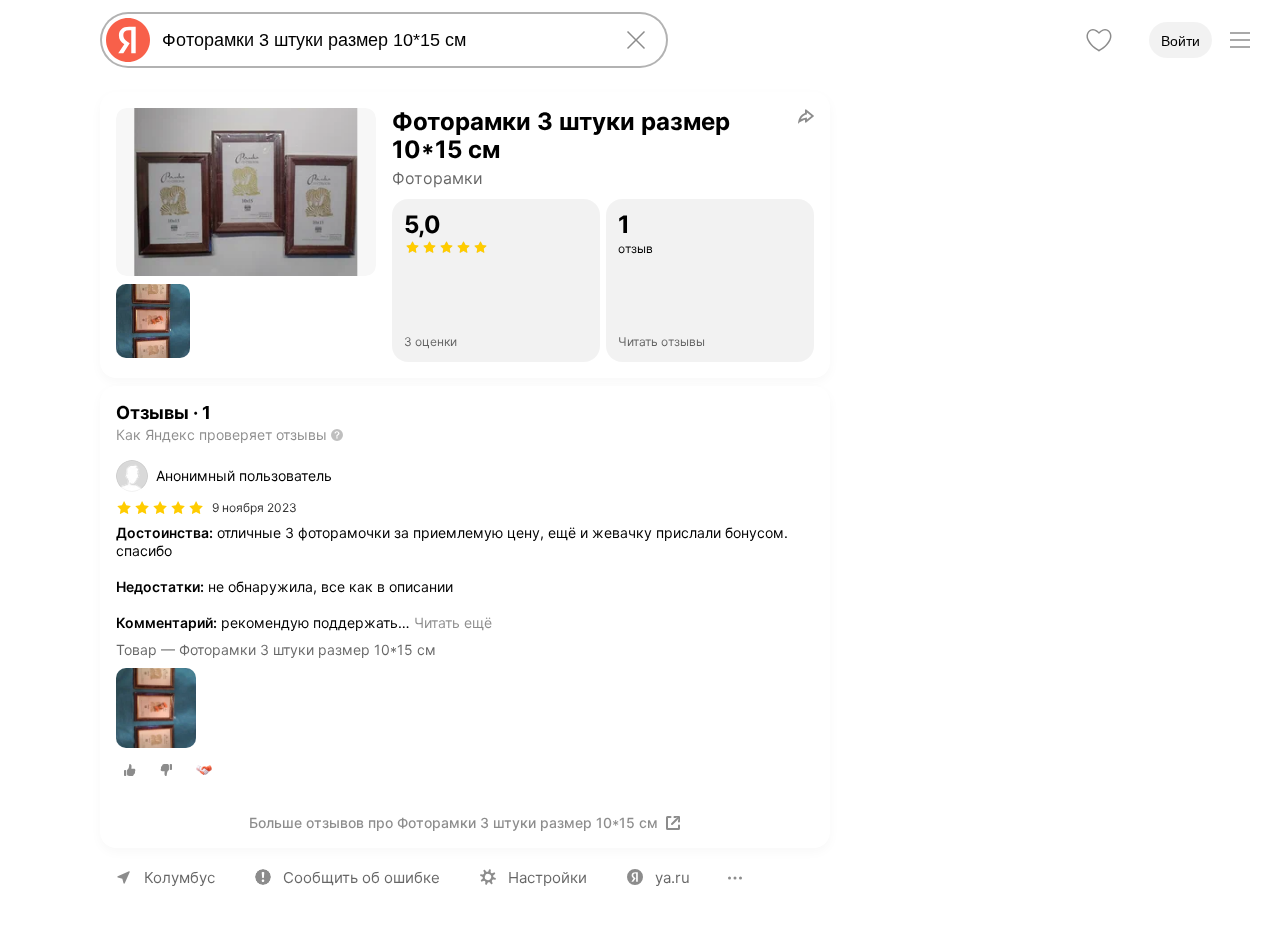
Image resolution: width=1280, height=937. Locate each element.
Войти (1180, 41)
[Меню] (1240, 40)
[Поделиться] (806, 116)
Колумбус (179, 877)
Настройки (547, 877)
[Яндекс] (128, 40)
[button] (153, 321)
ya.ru (672, 877)
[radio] (130, 770)
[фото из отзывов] (156, 709)
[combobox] (380, 40)
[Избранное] (1099, 40)
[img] (160, 508)
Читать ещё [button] (453, 622)
